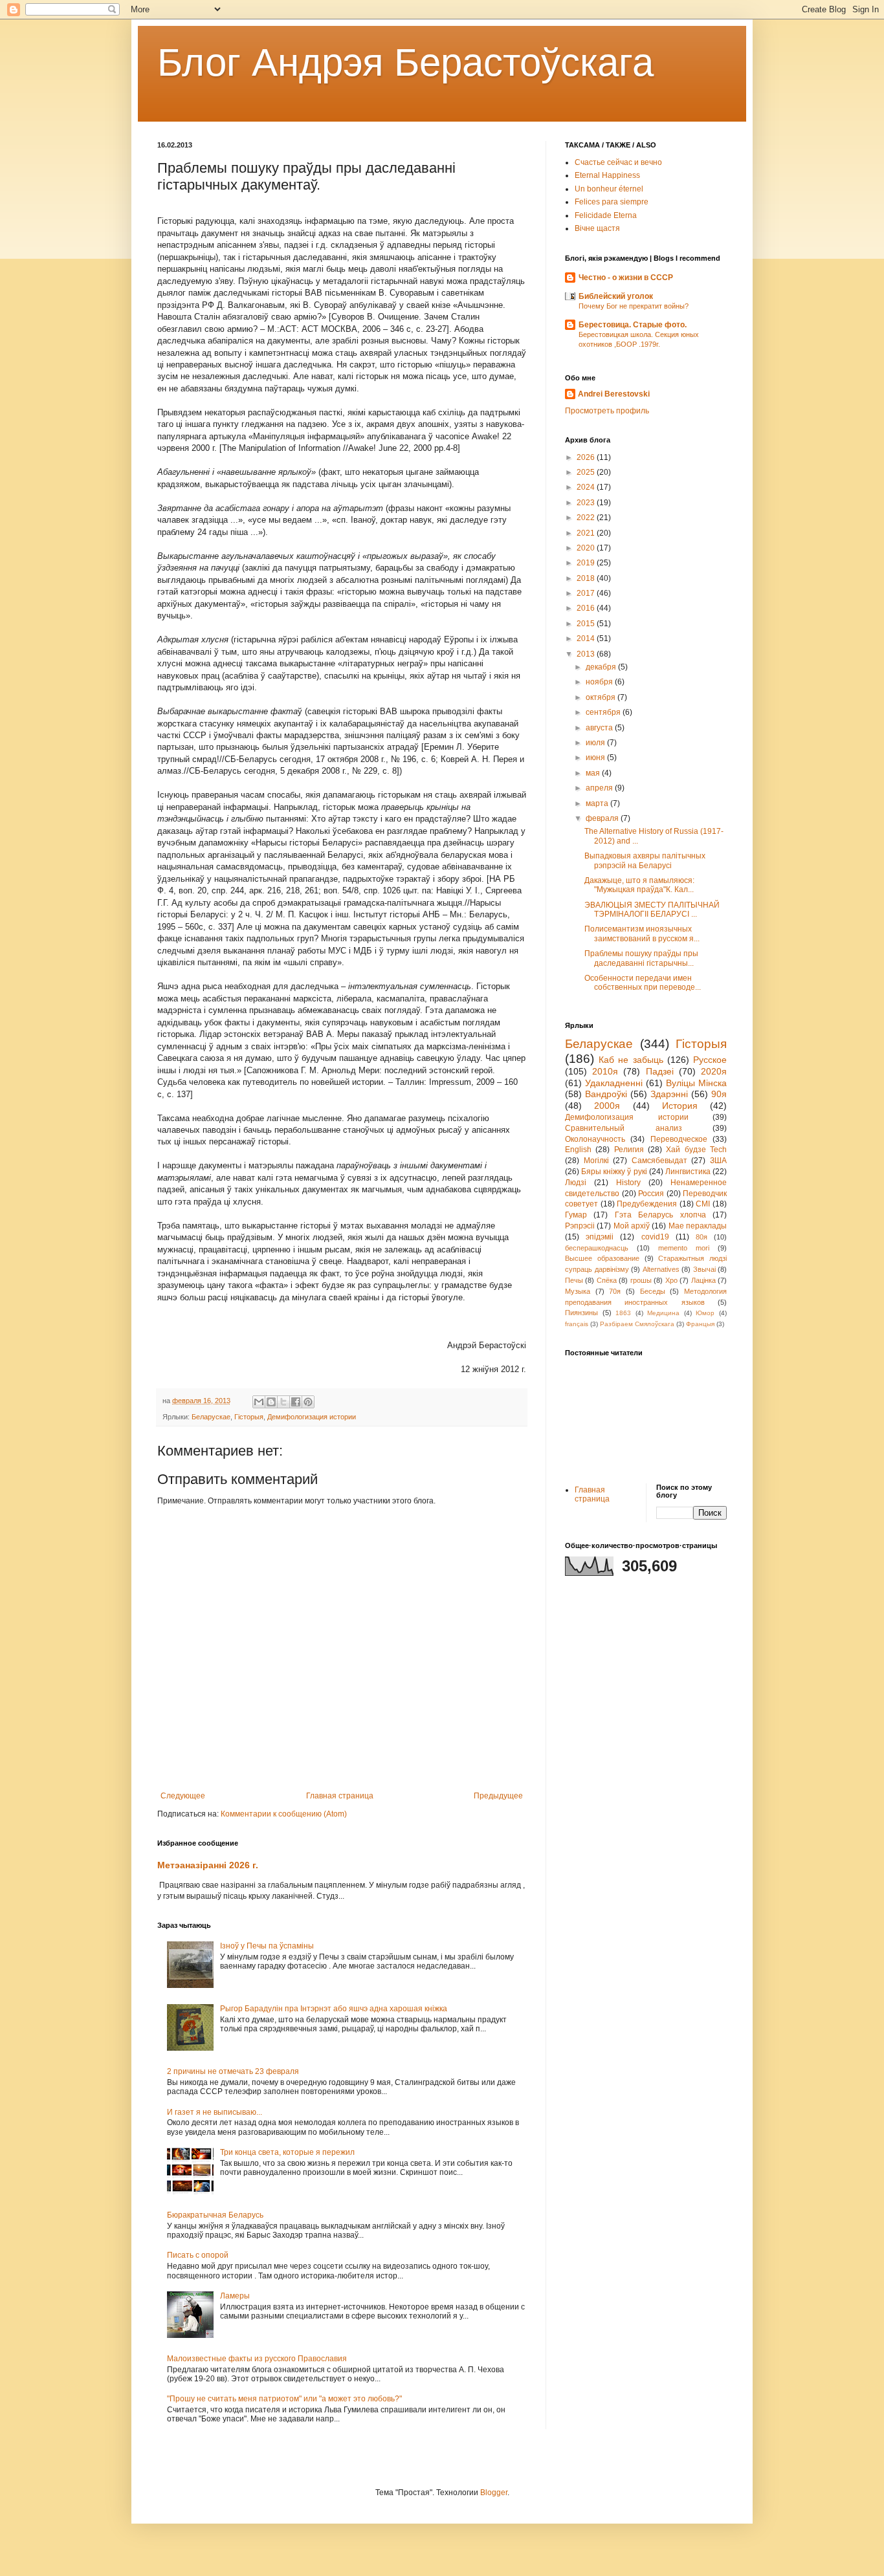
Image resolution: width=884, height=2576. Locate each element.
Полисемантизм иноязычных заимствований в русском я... (642, 933)
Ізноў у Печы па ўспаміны (267, 1946)
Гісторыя (249, 1417)
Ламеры (235, 2296)
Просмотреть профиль (607, 411)
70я (615, 1291)
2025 (587, 472)
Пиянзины (581, 1313)
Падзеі (660, 1071)
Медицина (663, 1313)
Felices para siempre (612, 202)
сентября (604, 712)
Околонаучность (595, 1139)
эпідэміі (600, 1237)
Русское (710, 1060)
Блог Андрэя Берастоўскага (405, 62)
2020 (587, 548)
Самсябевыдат (659, 1161)
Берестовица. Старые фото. (633, 325)
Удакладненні (614, 1083)
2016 (587, 608)
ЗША (718, 1161)
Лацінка (703, 1280)
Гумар (576, 1215)
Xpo (671, 1280)
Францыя (700, 1324)
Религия (629, 1150)
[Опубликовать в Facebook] (296, 1402)
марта (598, 803)
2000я (607, 1106)
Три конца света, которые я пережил (287, 2152)
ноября (600, 682)
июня (596, 758)
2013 (587, 654)
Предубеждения (647, 1204)
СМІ (703, 1204)
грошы (641, 1280)
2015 (587, 624)
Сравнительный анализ (624, 1128)
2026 (587, 457)
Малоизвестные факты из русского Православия (257, 2359)
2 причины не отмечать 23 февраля (233, 2071)
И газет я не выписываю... (215, 2112)
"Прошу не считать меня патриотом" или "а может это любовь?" (284, 2399)
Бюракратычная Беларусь (215, 2215)
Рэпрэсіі (580, 1226)
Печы (574, 1280)
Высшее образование (602, 1258)
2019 (587, 563)
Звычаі (704, 1269)
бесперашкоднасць (597, 1248)
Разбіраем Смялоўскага (637, 1324)
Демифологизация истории (312, 1417)
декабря (602, 667)
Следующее (183, 1796)
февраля (603, 818)
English (578, 1150)
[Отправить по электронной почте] (259, 1402)
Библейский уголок (616, 296)
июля (596, 743)
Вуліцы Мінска (696, 1083)
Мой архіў (632, 1226)
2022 (587, 518)
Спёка (607, 1280)
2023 (587, 503)
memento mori (684, 1248)
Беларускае (211, 1417)
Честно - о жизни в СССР (626, 278)
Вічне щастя (597, 228)
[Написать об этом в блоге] (271, 1402)
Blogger (494, 2493)
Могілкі (596, 1161)
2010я (605, 1071)
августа (600, 728)
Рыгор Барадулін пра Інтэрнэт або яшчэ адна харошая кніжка (334, 2009)
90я (719, 1094)
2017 (587, 593)
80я (702, 1237)
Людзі (576, 1183)
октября (602, 697)
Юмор (705, 1313)
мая (594, 773)
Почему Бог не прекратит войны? (634, 306)
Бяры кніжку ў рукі (614, 1172)
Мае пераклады (698, 1226)
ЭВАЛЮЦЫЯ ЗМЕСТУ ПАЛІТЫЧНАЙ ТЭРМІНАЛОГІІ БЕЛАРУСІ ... (652, 910)
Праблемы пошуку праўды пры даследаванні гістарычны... (641, 958)
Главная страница (340, 1796)
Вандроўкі (606, 1094)
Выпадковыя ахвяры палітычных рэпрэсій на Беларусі (645, 860)
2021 (587, 533)
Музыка (578, 1291)
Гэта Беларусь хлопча (660, 1215)
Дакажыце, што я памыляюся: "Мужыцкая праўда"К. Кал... (639, 885)
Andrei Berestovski (614, 394)
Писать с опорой (198, 2255)
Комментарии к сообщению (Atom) (284, 1814)
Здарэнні (669, 1094)
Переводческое (679, 1139)
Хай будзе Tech (696, 1150)
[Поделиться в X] (283, 1402)
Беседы (653, 1291)
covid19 (655, 1237)
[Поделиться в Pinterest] (308, 1402)
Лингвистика (688, 1172)
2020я (714, 1071)
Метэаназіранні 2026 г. (208, 1865)
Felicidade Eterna (606, 215)
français (577, 1324)
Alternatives (661, 1269)
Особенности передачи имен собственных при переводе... (643, 983)
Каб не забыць (631, 1060)
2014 (587, 639)
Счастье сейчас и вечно (618, 162)
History (628, 1183)
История (680, 1106)
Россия (651, 1194)
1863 (623, 1313)
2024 (587, 487)
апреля (600, 788)
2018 (587, 578)
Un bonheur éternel (609, 189)
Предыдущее (498, 1796)
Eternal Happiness (607, 175)
